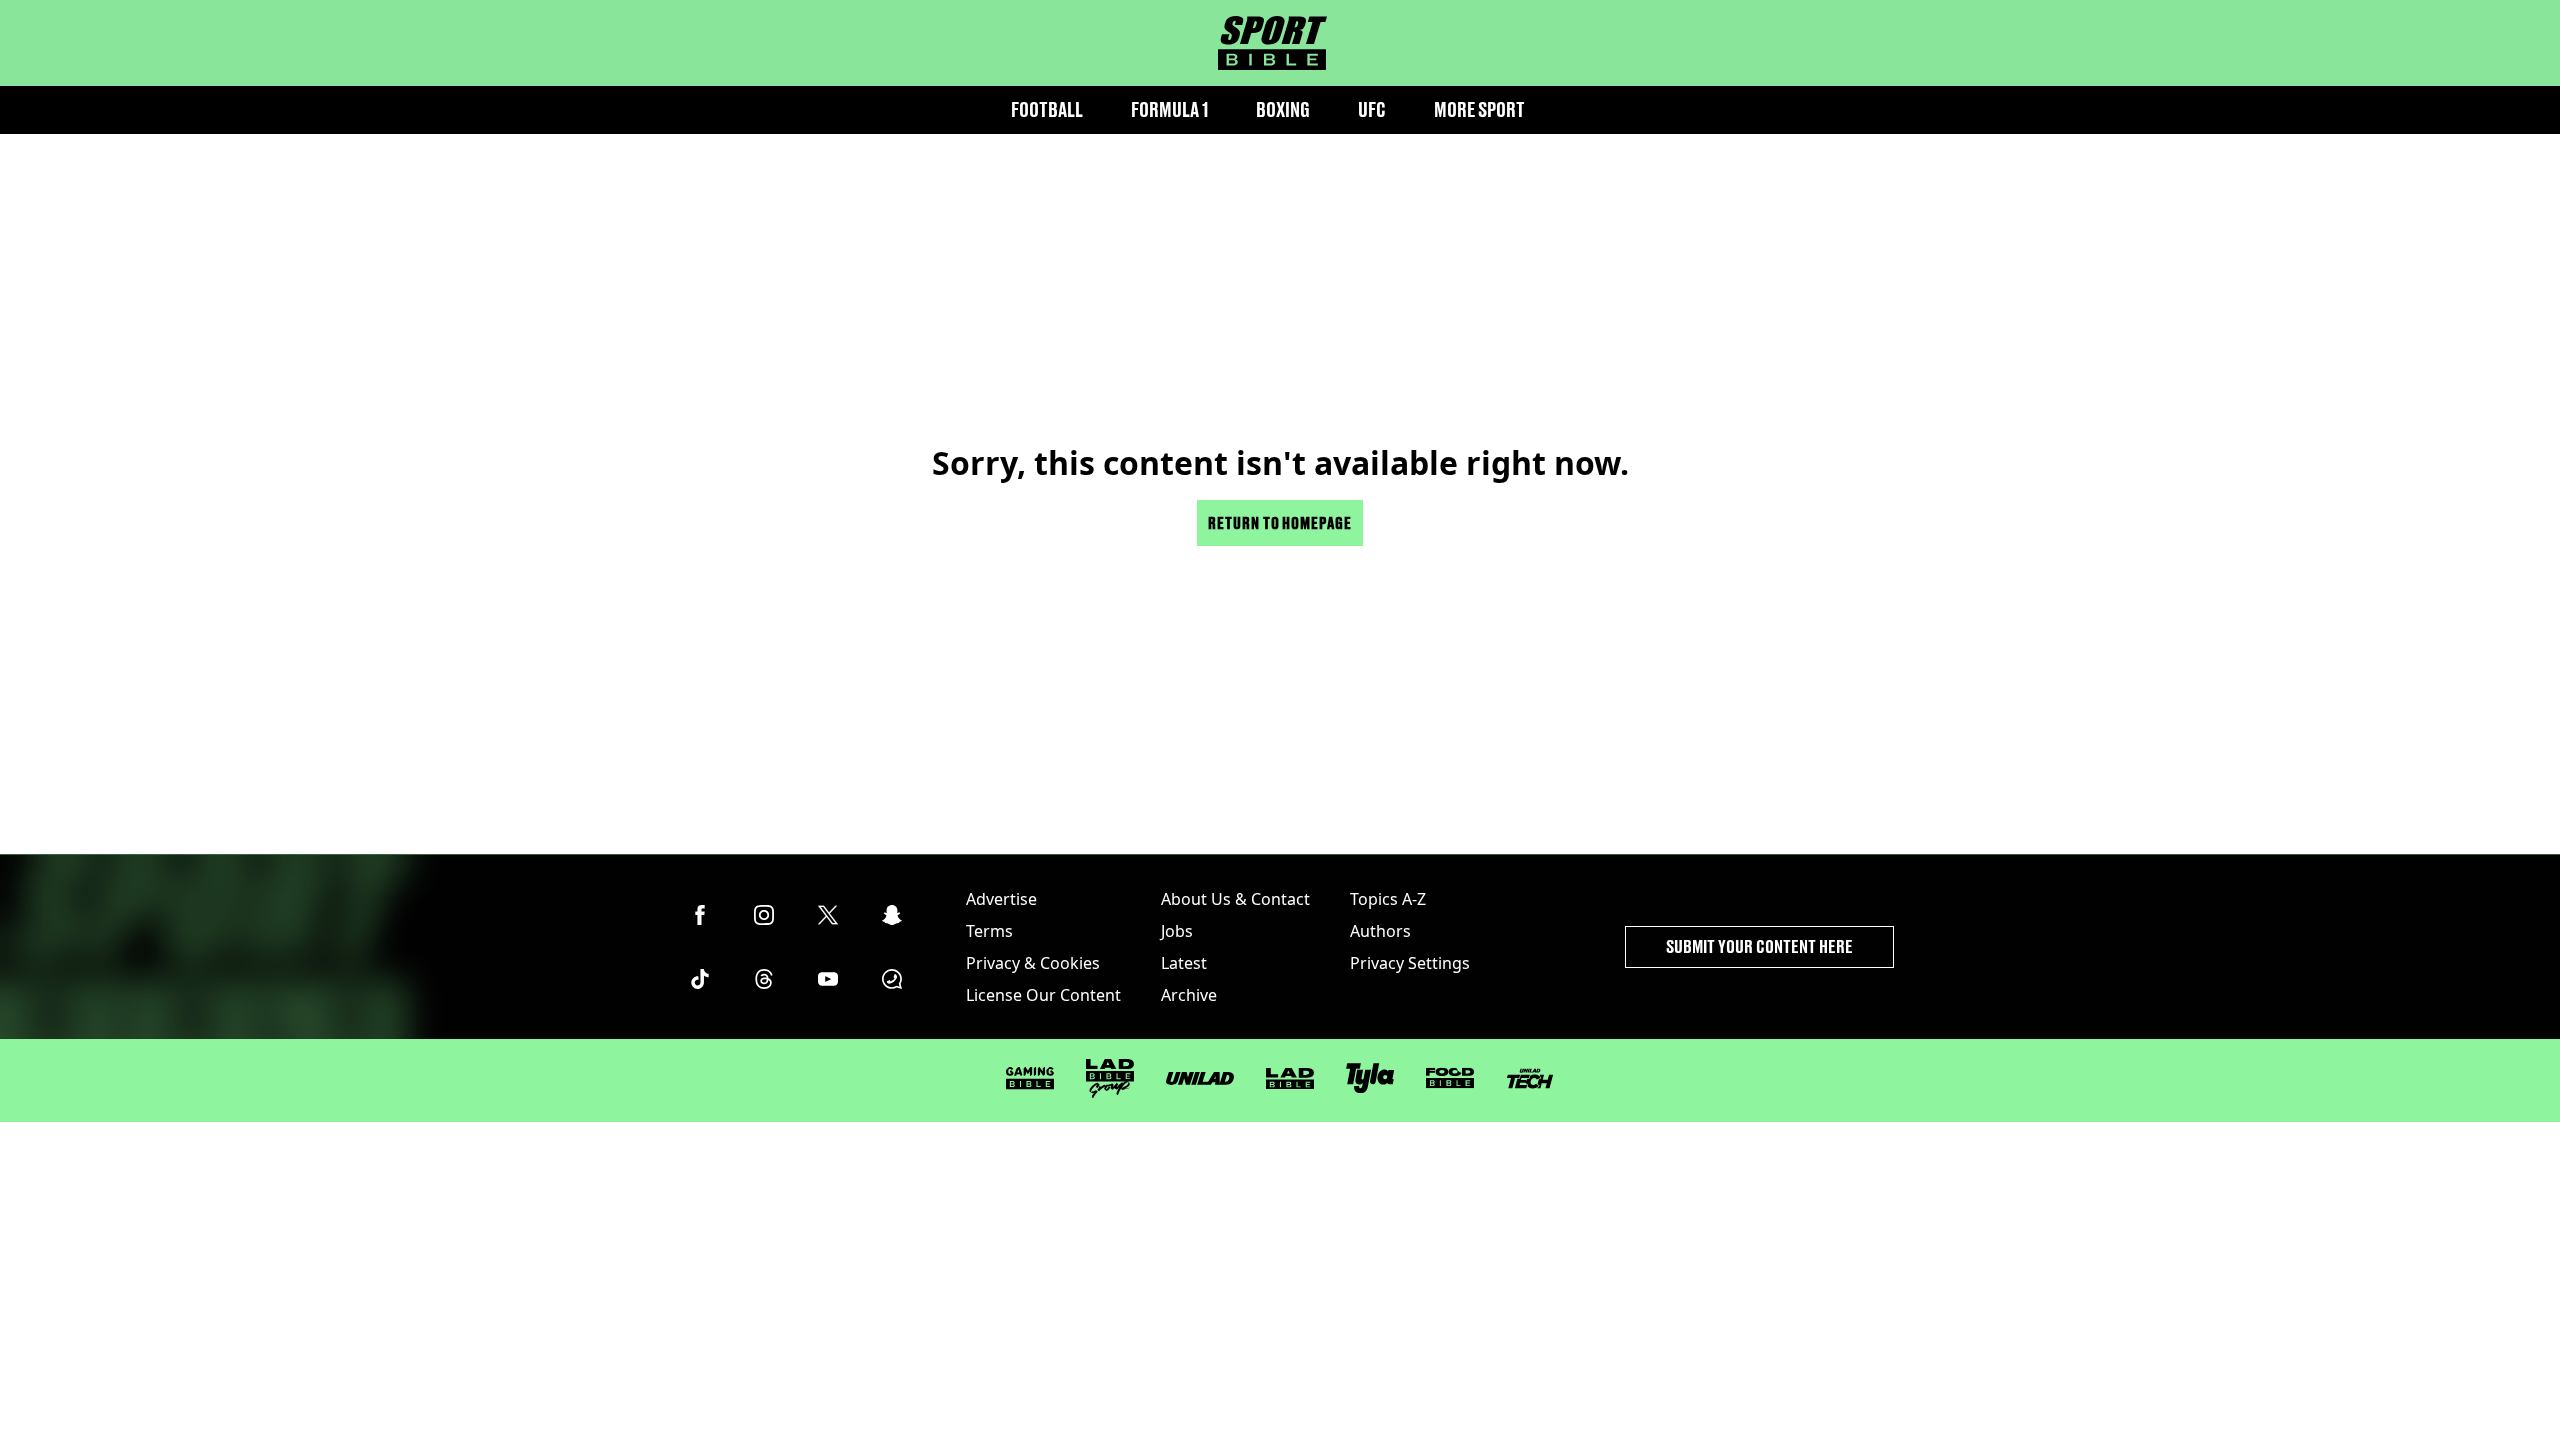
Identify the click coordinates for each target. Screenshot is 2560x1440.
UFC (1372, 109)
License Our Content (1043, 995)
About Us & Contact (1235, 899)
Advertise (1001, 899)
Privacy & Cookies (1033, 963)
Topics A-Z (1388, 899)
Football (1047, 109)
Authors (1380, 931)
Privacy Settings (1410, 963)
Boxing (1283, 109)
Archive (1189, 995)
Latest (1184, 963)
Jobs (1177, 931)
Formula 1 (1169, 109)
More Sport (1479, 109)
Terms (989, 931)
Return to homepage (1280, 522)
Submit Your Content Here (1759, 946)
